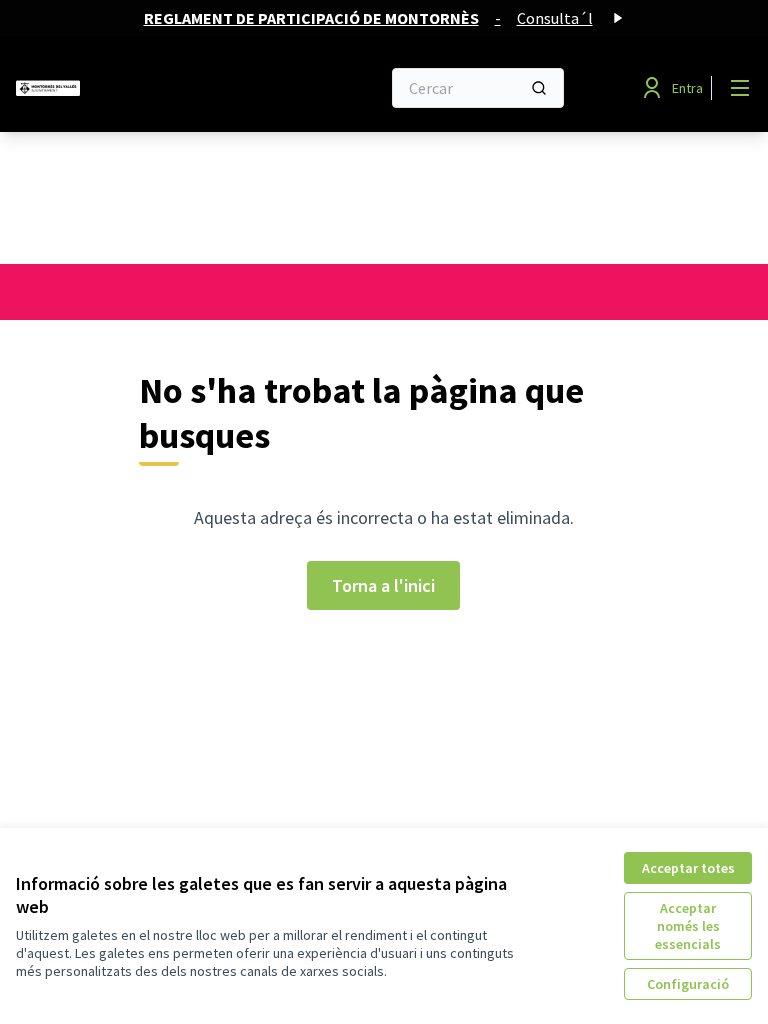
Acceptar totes (688, 868)
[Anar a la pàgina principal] (149, 88)
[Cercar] (539, 88)
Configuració (688, 984)
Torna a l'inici (383, 585)
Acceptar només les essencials (688, 926)
